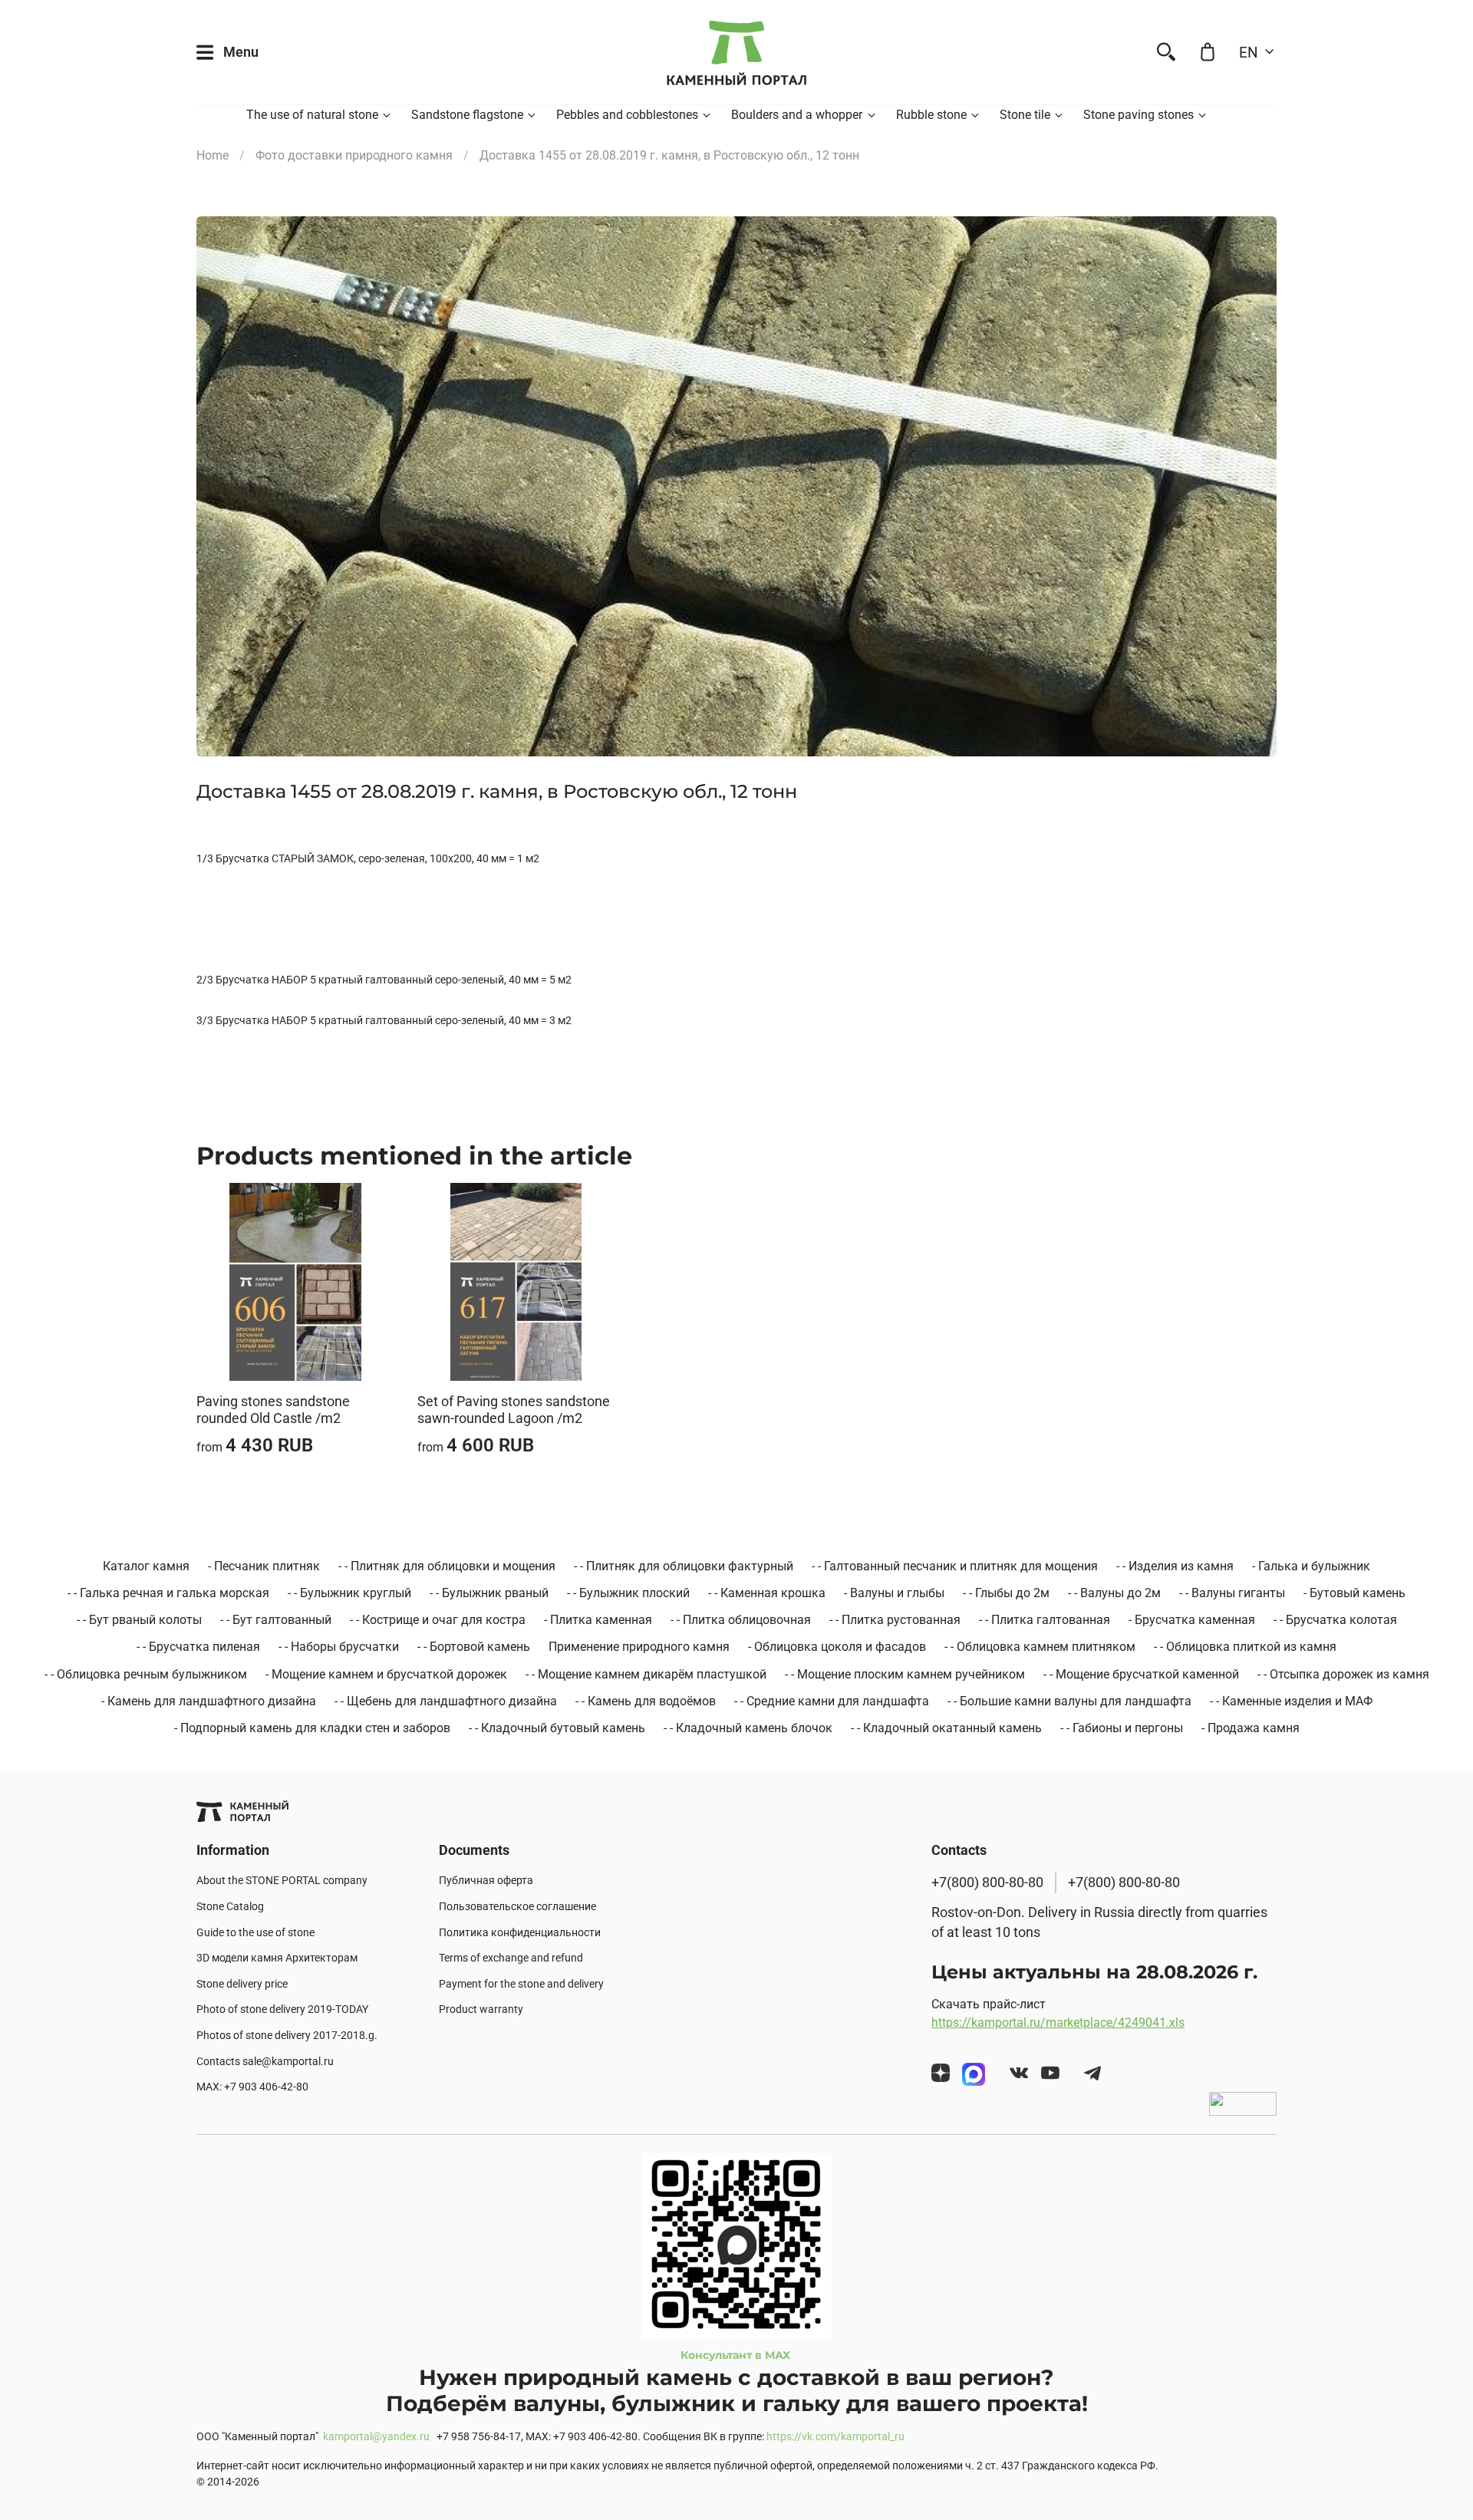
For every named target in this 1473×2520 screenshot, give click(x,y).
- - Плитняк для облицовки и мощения (447, 1566)
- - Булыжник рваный (489, 1593)
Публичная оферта (486, 1881)
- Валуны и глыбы (894, 1593)
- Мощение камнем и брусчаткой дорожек (386, 1674)
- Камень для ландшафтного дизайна (209, 1701)
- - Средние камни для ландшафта (832, 1701)
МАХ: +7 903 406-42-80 (252, 2087)
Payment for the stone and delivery (521, 1984)
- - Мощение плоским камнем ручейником (905, 1674)
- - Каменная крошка (767, 1593)
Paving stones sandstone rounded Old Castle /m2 (273, 1410)
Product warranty (481, 2009)
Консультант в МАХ (737, 2355)
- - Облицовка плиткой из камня (1245, 1647)
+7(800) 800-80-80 (987, 1883)
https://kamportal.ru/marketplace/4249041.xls (1058, 2023)
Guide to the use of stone (255, 1933)
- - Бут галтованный (276, 1620)
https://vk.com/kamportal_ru (835, 2437)
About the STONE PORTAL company (282, 1881)
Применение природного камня (639, 1647)
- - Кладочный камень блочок (748, 1728)
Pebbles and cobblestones (627, 115)
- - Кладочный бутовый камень (557, 1728)
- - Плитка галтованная (1045, 1620)
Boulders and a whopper (797, 115)
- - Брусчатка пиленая (198, 1647)
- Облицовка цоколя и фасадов (837, 1647)
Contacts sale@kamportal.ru (265, 2062)
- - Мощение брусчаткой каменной (1141, 1674)
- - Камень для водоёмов (646, 1701)
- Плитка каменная (598, 1620)
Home (213, 155)
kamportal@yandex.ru (376, 2437)
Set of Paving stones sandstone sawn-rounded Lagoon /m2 (514, 1410)
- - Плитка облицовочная (741, 1620)
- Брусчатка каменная (1192, 1620)
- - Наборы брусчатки (339, 1647)
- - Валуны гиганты (1232, 1593)
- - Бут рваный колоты (139, 1620)
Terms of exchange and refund (511, 1958)
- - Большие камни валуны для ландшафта (1069, 1701)
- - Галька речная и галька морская (168, 1593)
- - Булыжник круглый (349, 1593)
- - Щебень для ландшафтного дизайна (446, 1701)
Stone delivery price (242, 1984)
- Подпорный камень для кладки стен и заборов (312, 1728)
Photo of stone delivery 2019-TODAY (282, 2009)
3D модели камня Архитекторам (277, 1958)
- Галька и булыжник (1311, 1566)
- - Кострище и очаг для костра (438, 1620)
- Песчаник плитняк (264, 1566)
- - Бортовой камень (474, 1647)
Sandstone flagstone (467, 115)
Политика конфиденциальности (520, 1933)
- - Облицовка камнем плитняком (1040, 1647)
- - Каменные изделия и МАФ (1291, 1701)
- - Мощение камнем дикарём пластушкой (646, 1674)
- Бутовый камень (1354, 1593)
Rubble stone (931, 115)
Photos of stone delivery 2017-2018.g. (287, 2036)
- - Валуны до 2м (1114, 1593)
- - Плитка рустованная (895, 1620)
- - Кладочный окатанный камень (946, 1728)
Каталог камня (146, 1566)
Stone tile (1025, 115)
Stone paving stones (1139, 115)
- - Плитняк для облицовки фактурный (684, 1566)
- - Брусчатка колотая (1335, 1620)
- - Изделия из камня (1175, 1566)
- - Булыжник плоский (628, 1593)
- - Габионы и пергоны (1122, 1728)
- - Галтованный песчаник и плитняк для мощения (955, 1566)
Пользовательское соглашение (517, 1907)
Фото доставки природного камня (354, 155)
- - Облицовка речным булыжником (146, 1674)
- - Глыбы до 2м (1006, 1593)
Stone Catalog (230, 1907)
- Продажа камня (1251, 1728)
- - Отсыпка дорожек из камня (1343, 1674)
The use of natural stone (312, 115)
